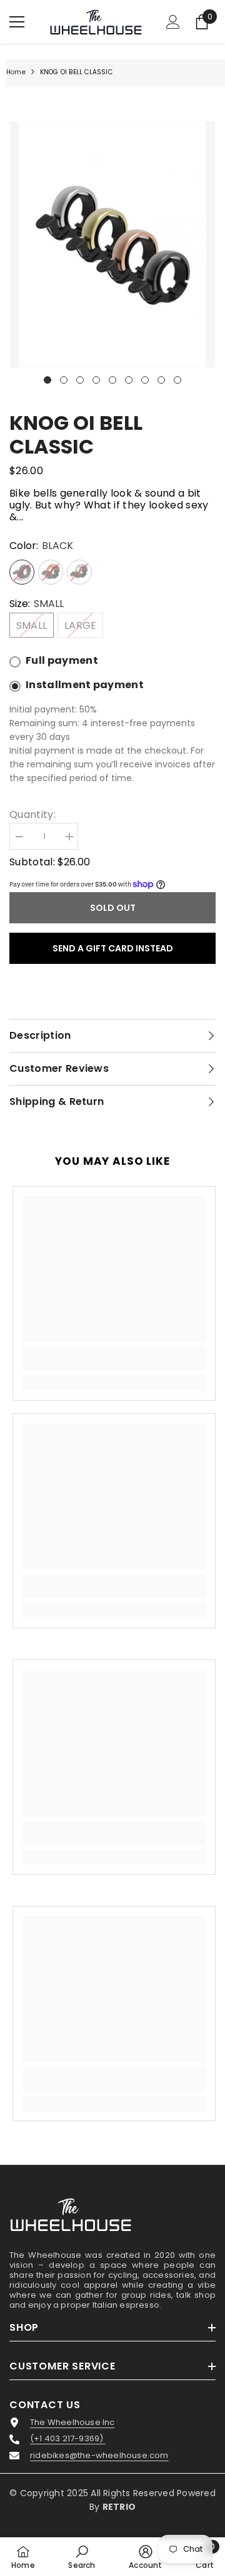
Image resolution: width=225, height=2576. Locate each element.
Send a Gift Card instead (113, 948)
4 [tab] (96, 380)
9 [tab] (177, 380)
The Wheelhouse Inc (72, 2423)
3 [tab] (80, 380)
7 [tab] (145, 380)
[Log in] (173, 22)
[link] (114, 1359)
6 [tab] (129, 380)
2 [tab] (64, 380)
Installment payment (85, 685)
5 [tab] (112, 380)
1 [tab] (47, 380)
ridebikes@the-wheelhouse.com (99, 2456)
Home (16, 72)
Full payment (62, 661)
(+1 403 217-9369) (68, 2439)
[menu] (17, 22)
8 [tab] (161, 380)
